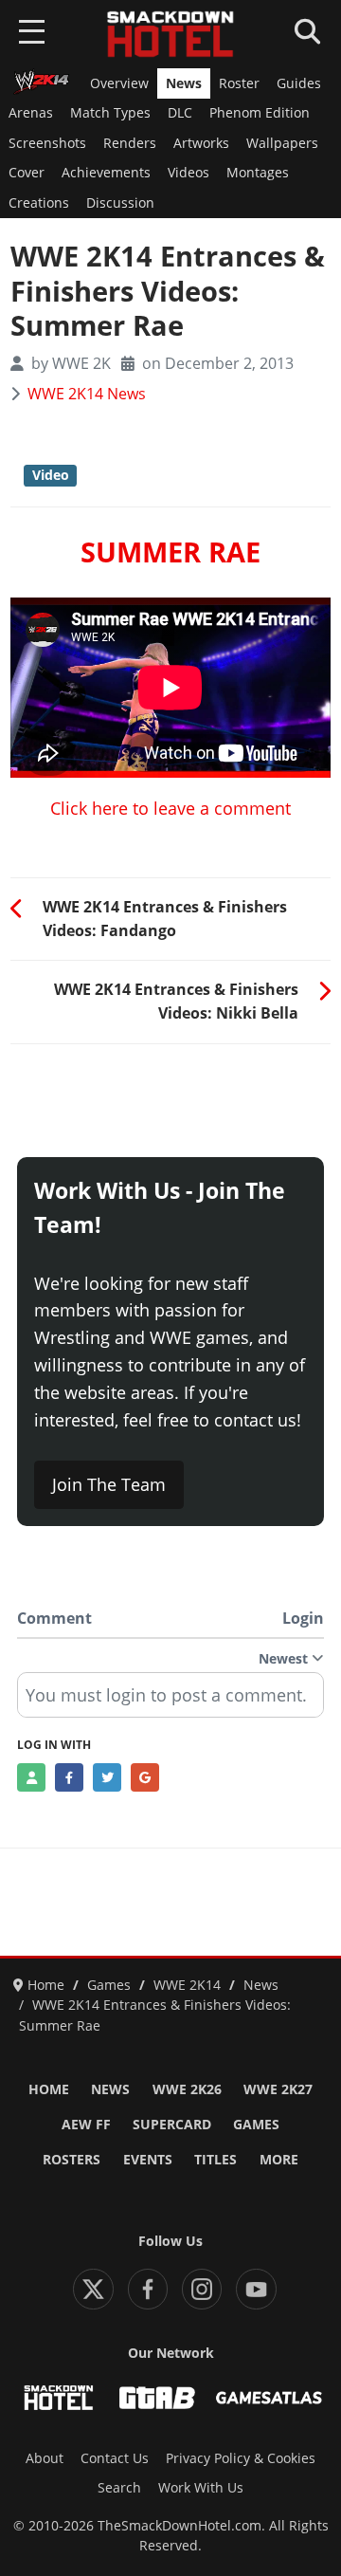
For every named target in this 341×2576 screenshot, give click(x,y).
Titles (215, 2160)
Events (148, 2160)
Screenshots (47, 143)
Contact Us (115, 2458)
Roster (239, 83)
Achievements (106, 173)
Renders (130, 143)
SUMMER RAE (170, 552)
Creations (39, 203)
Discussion (120, 203)
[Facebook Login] (69, 1777)
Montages (258, 173)
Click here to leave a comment (170, 808)
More (279, 2160)
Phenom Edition (260, 113)
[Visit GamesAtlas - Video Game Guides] (269, 2398)
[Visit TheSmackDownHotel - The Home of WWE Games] (59, 2398)
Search (119, 2488)
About (45, 2458)
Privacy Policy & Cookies (241, 2458)
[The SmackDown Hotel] (170, 34)
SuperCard (172, 2125)
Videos (188, 173)
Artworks (201, 143)
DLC (180, 113)
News (184, 83)
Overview (119, 83)
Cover (27, 173)
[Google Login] (145, 1777)
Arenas (31, 113)
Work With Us (201, 2488)
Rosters (72, 2160)
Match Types (110, 113)
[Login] (31, 1777)
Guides (299, 83)
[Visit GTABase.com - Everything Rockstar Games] (157, 2398)
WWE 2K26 (187, 2089)
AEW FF (86, 2125)
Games (256, 2125)
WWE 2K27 (278, 2089)
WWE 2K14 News (87, 394)
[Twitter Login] (107, 1777)
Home (49, 2089)
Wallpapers (282, 143)
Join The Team (109, 1484)
